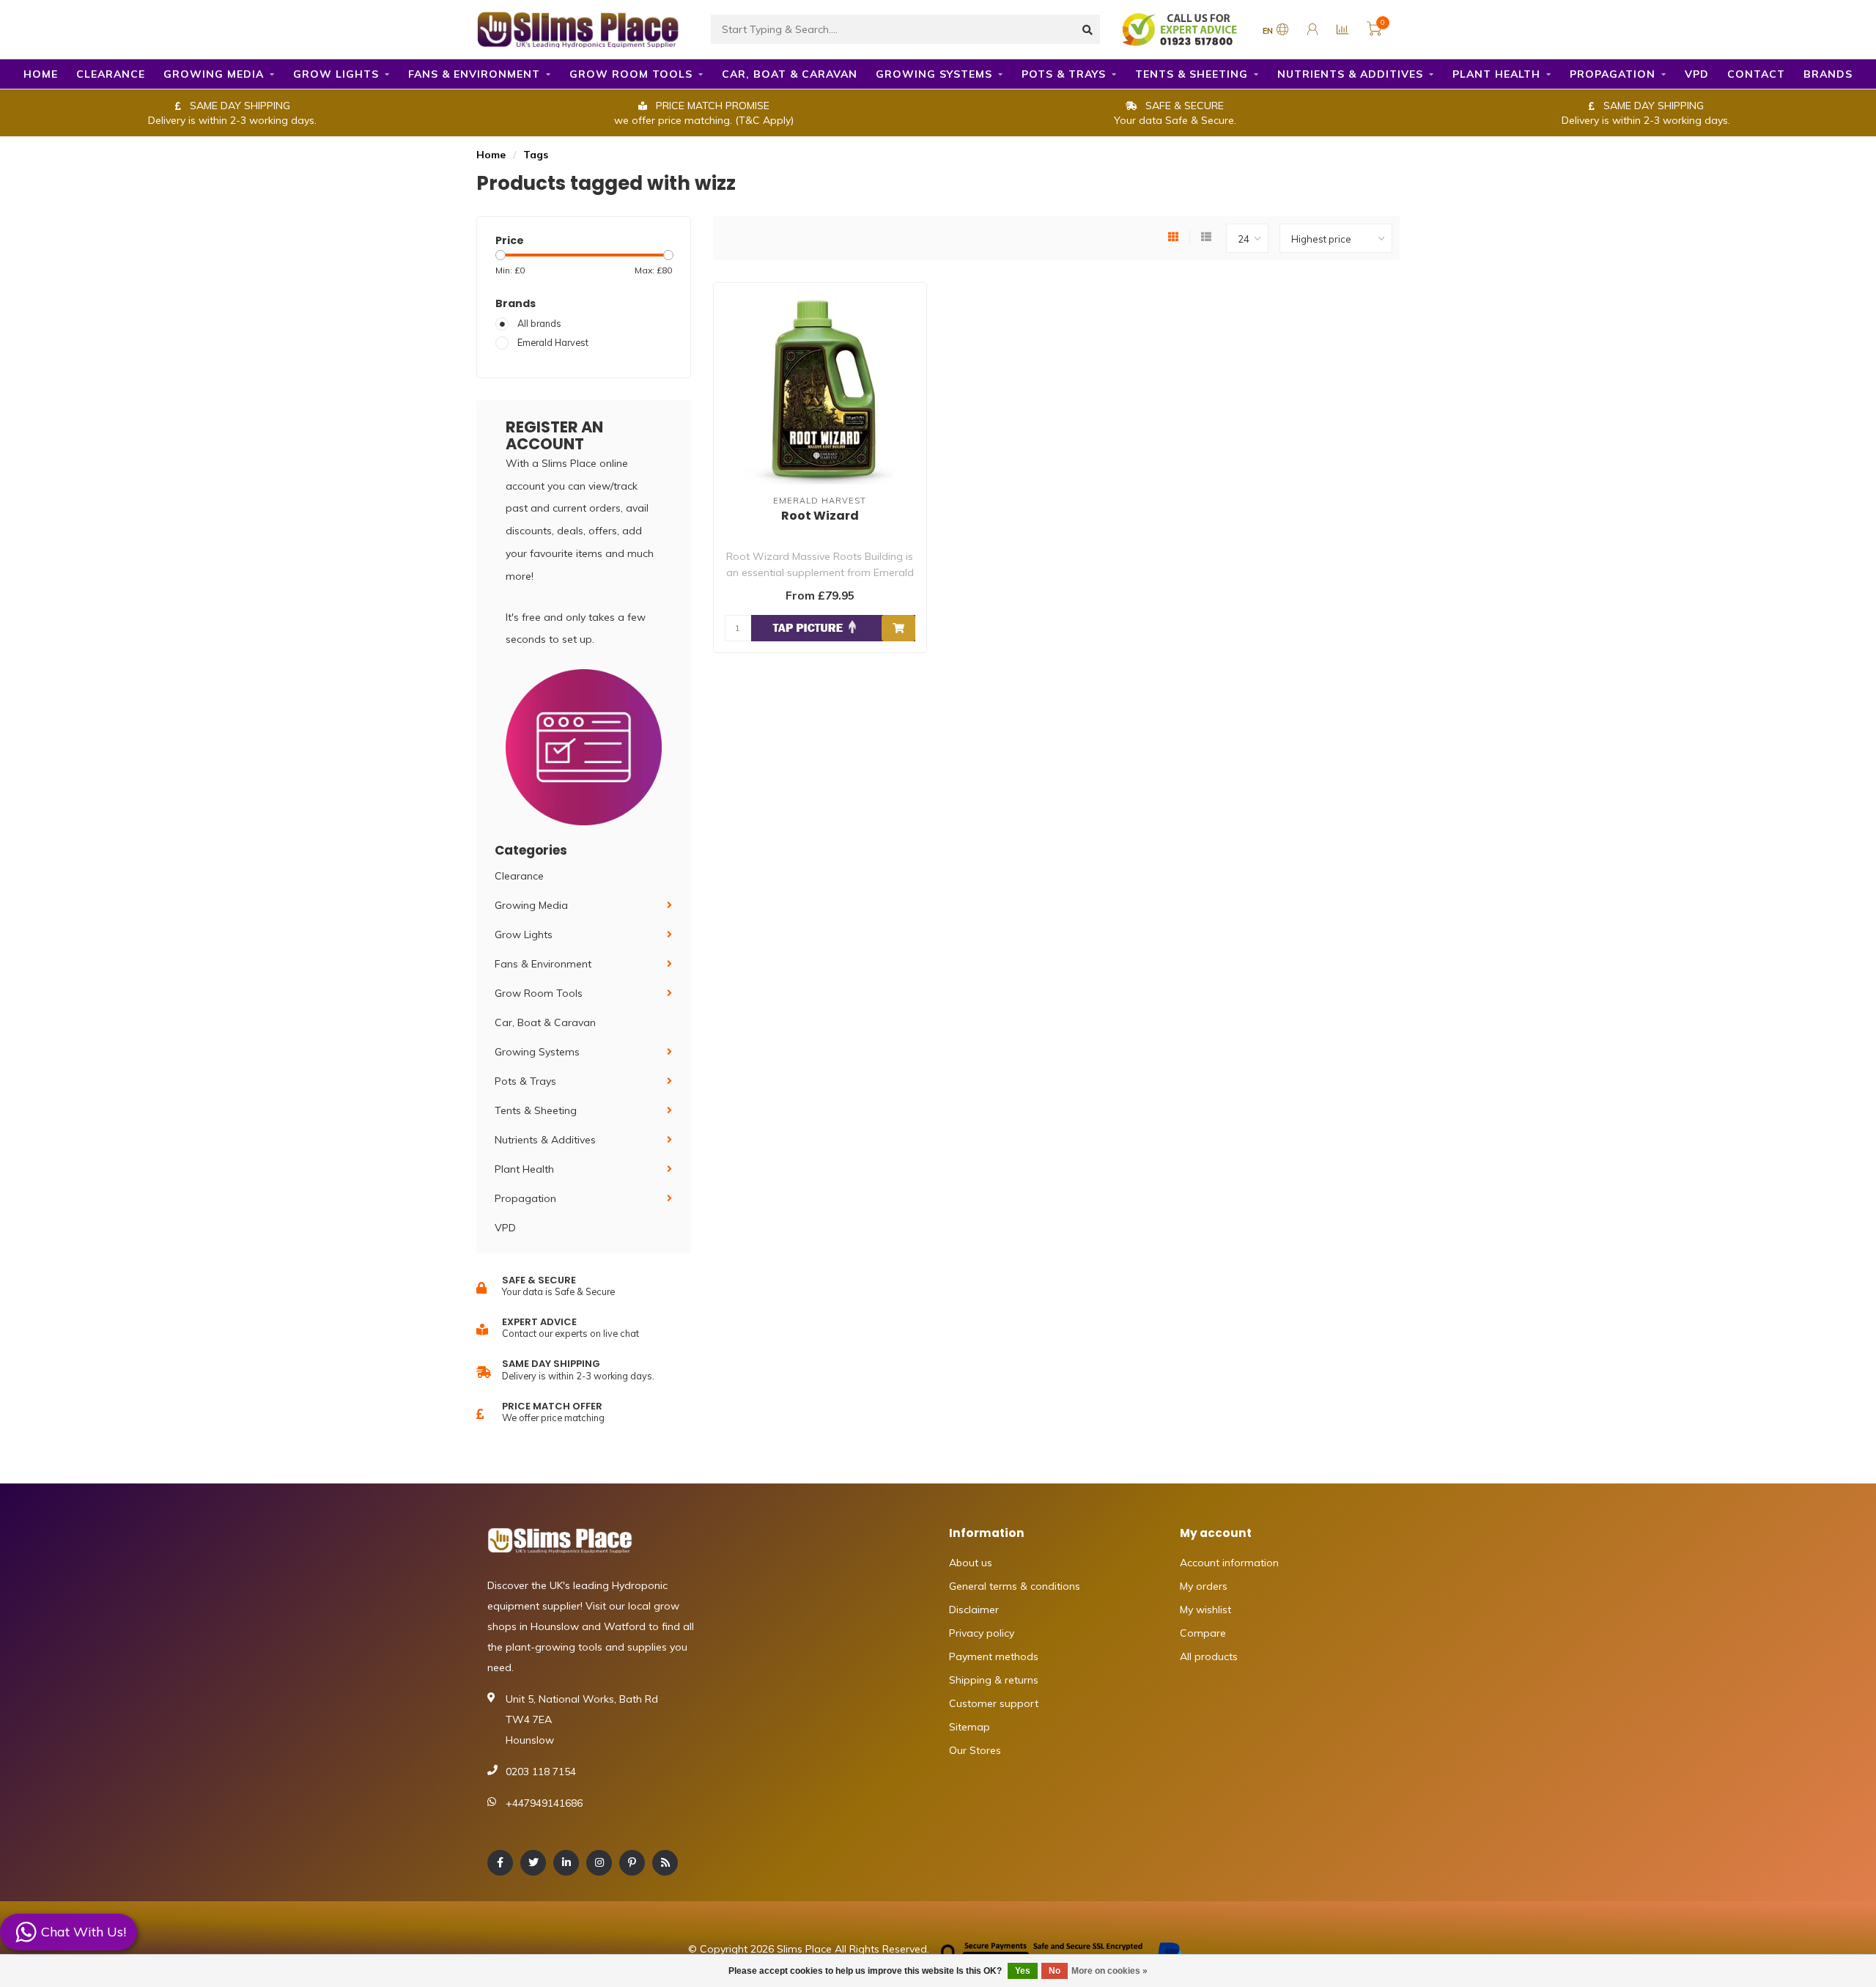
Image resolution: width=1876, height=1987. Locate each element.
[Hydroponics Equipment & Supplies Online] (579, 28)
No (1055, 1971)
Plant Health (1496, 74)
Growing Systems (934, 74)
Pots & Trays (1064, 74)
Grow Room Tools (631, 74)
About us (971, 1563)
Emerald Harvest (553, 342)
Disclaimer (974, 1610)
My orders (1204, 1586)
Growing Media (214, 74)
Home (41, 74)
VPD (1697, 74)
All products (1209, 1656)
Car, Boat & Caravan (790, 74)
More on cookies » (1109, 1971)
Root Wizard (820, 516)
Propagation (1613, 74)
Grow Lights (336, 74)
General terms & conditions (1015, 1586)
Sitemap (970, 1727)
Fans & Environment (474, 74)
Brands (1828, 74)
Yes (1023, 1971)
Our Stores (975, 1750)
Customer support (994, 1703)
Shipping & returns (994, 1680)
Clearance (111, 74)
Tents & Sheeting (1192, 74)
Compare (1203, 1633)
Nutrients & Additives (1350, 74)
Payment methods (994, 1656)
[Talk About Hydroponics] (1181, 29)
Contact (1756, 74)
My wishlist (1205, 1610)
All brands (539, 323)
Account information (1229, 1563)
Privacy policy (982, 1633)
